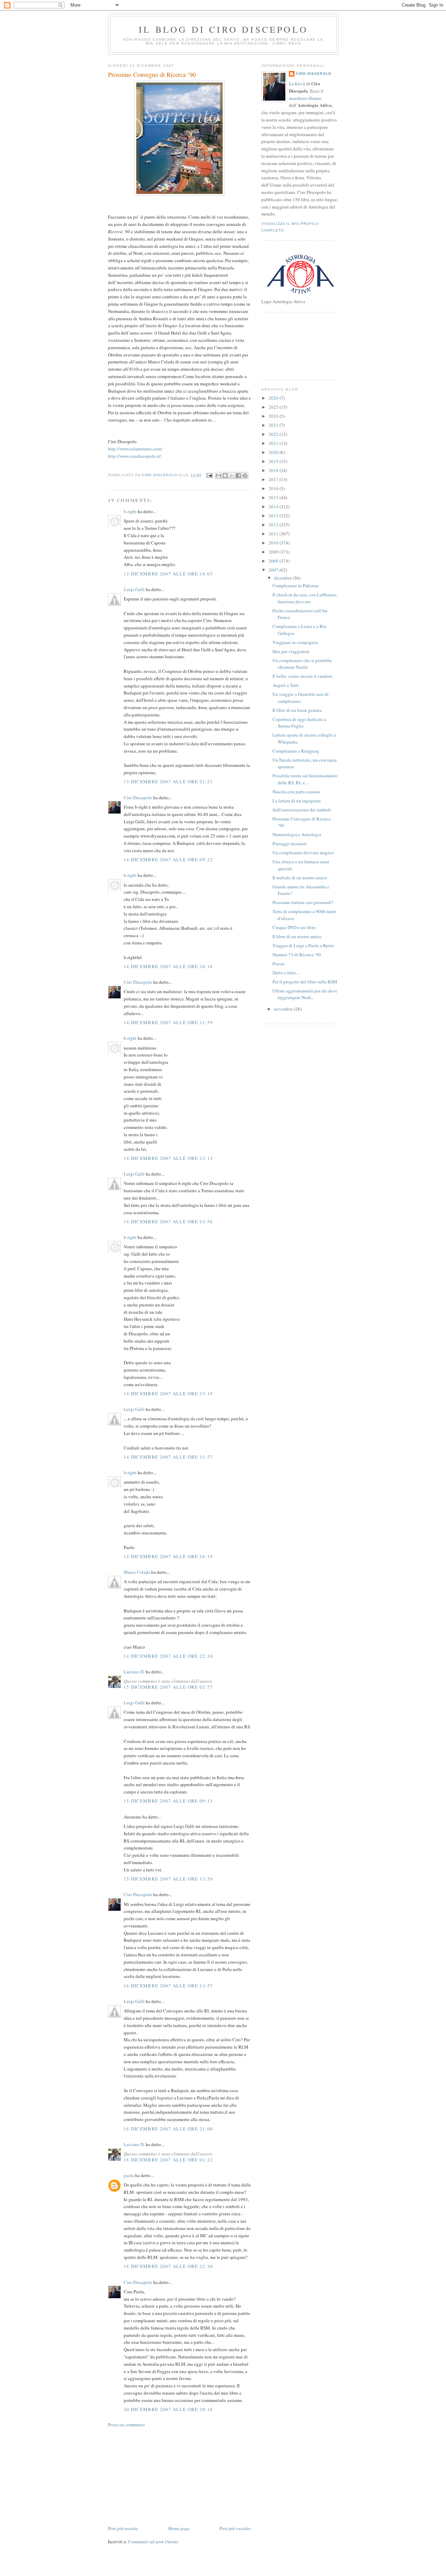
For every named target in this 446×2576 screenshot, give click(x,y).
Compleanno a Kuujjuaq (296, 751)
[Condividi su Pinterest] (245, 476)
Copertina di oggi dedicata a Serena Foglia (299, 723)
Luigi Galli (134, 589)
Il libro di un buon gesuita (297, 710)
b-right (130, 511)
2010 (274, 543)
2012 (274, 525)
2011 (274, 534)
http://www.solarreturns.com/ (135, 449)
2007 (274, 570)
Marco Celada (137, 1572)
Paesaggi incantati (290, 843)
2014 (274, 506)
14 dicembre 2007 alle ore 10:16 (168, 966)
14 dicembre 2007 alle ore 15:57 (168, 1457)
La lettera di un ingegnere (297, 801)
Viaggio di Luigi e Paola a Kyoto (303, 945)
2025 (274, 407)
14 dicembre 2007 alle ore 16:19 (168, 1556)
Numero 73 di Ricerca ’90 (297, 955)
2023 (274, 425)
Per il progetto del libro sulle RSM (305, 982)
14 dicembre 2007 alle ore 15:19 (168, 1393)
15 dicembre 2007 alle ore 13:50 (168, 1879)
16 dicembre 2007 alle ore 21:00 (168, 2129)
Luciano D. (134, 1672)
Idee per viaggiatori (291, 651)
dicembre (283, 578)
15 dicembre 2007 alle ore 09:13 (168, 1801)
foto (299, 84)
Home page (179, 2528)
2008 (274, 561)
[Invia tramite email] (218, 476)
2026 (274, 398)
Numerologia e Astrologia (297, 834)
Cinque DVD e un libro (294, 927)
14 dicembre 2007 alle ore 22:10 (168, 1656)
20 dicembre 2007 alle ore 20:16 (168, 2409)
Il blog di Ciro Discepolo (223, 29)
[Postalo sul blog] (225, 476)
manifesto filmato (305, 98)
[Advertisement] (160, 2476)
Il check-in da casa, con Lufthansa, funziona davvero (305, 598)
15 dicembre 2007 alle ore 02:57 (168, 1687)
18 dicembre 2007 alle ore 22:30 (168, 2266)
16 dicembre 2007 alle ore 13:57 (168, 1986)
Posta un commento (126, 2425)
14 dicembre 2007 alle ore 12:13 (168, 1158)
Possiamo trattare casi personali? (303, 902)
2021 (274, 443)
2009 (274, 552)
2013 (274, 516)
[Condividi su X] (232, 476)
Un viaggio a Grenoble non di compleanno (301, 698)
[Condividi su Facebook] (238, 476)
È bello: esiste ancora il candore (302, 676)
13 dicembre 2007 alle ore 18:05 (168, 574)
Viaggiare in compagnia (295, 642)
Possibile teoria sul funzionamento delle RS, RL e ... (305, 779)
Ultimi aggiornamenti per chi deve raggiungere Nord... (305, 994)
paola (129, 2175)
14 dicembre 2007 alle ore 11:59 (168, 1022)
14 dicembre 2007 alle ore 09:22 (168, 859)
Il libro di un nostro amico (297, 936)
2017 (274, 479)
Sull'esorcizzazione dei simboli (302, 810)
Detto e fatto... (286, 973)
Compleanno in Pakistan (296, 586)
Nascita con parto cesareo (296, 792)
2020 (274, 452)
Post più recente (123, 2528)
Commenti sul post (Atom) (153, 2542)
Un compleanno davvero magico (303, 853)
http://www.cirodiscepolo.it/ (134, 456)
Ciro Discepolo (138, 798)
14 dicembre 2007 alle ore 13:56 (168, 1222)
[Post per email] (209, 475)
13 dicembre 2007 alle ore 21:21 (168, 782)
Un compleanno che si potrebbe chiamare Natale (302, 664)
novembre (284, 1009)
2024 (274, 416)
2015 (274, 497)
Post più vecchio (235, 2528)
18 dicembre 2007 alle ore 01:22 (168, 2160)
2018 (274, 470)
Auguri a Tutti (286, 685)
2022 (274, 434)
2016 (274, 488)
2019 (274, 461)
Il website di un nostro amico (300, 878)
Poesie (279, 964)
